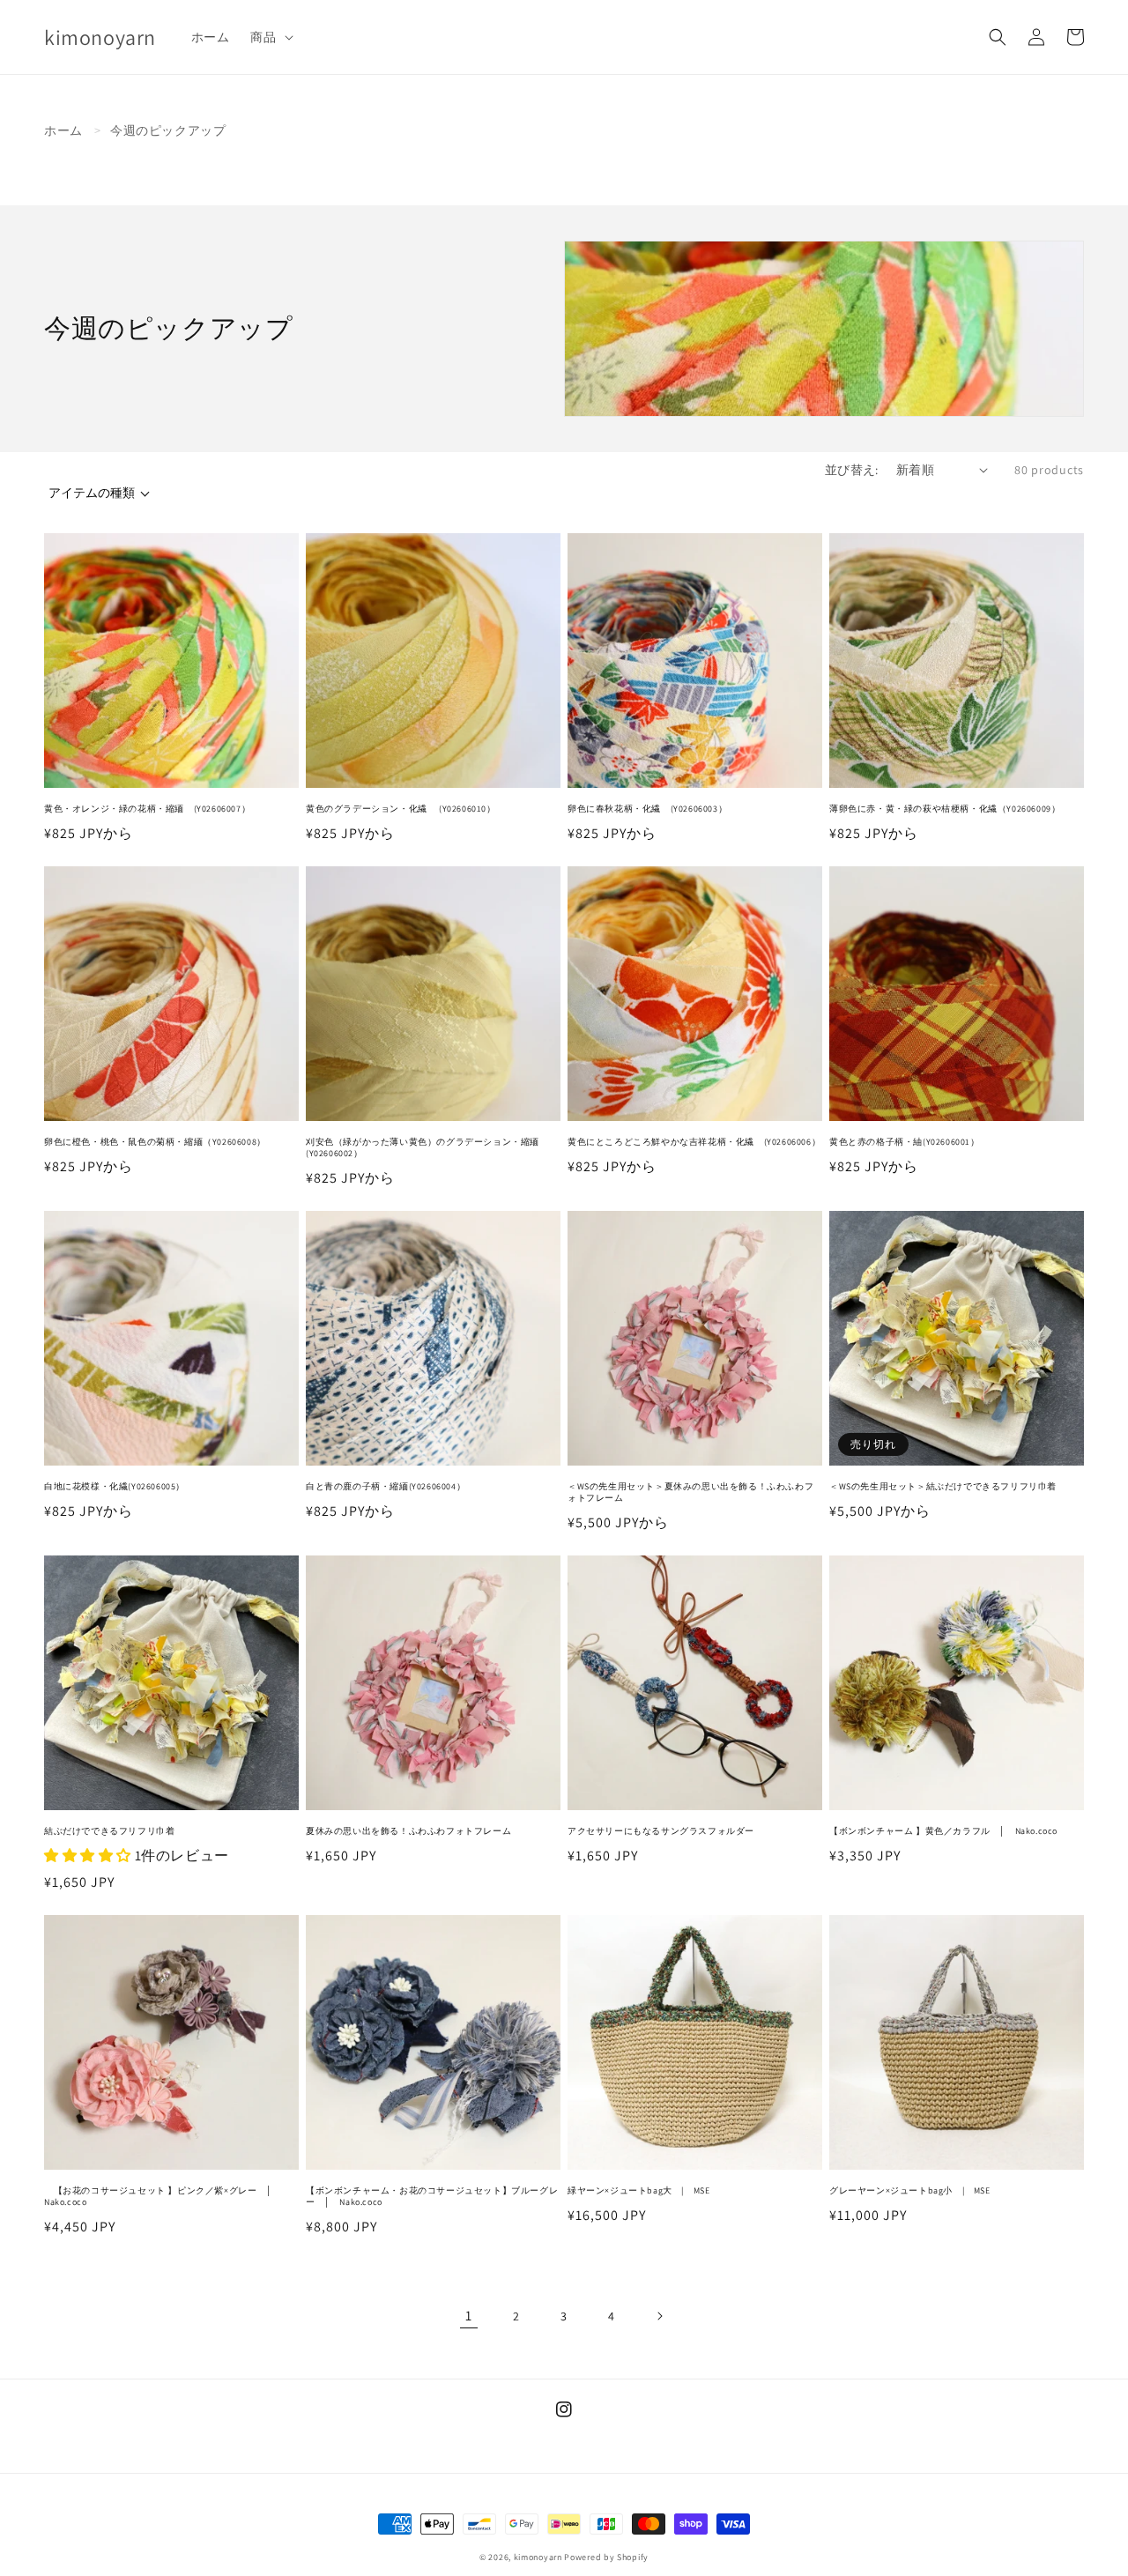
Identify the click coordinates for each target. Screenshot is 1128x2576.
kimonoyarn (538, 2557)
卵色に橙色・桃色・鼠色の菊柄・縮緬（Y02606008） (155, 1142)
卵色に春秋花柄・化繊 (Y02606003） (647, 809)
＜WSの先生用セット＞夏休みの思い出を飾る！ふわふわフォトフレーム (690, 1492)
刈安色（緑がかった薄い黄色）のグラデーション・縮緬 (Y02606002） (427, 1147)
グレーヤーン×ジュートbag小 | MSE (910, 2190)
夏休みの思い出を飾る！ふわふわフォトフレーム (408, 1831)
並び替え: (852, 470)
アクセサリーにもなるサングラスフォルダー (661, 1831)
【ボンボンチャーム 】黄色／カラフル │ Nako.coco (948, 1831)
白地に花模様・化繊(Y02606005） (115, 1486)
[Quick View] (281, 779)
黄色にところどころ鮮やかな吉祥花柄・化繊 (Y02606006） (694, 1142)
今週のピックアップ (168, 130)
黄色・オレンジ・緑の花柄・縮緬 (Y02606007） (147, 809)
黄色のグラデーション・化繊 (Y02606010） (401, 809)
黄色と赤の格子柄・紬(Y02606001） (905, 1142)
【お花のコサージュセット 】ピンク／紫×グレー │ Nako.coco (163, 2196)
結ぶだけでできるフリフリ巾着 (109, 1831)
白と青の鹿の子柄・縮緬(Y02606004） (386, 1486)
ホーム (63, 130)
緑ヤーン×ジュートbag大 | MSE (638, 2190)
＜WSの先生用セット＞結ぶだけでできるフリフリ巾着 (943, 1486)
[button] (270, 37)
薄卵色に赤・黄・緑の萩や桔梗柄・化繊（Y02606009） (945, 809)
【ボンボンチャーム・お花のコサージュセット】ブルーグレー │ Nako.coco (432, 2196)
